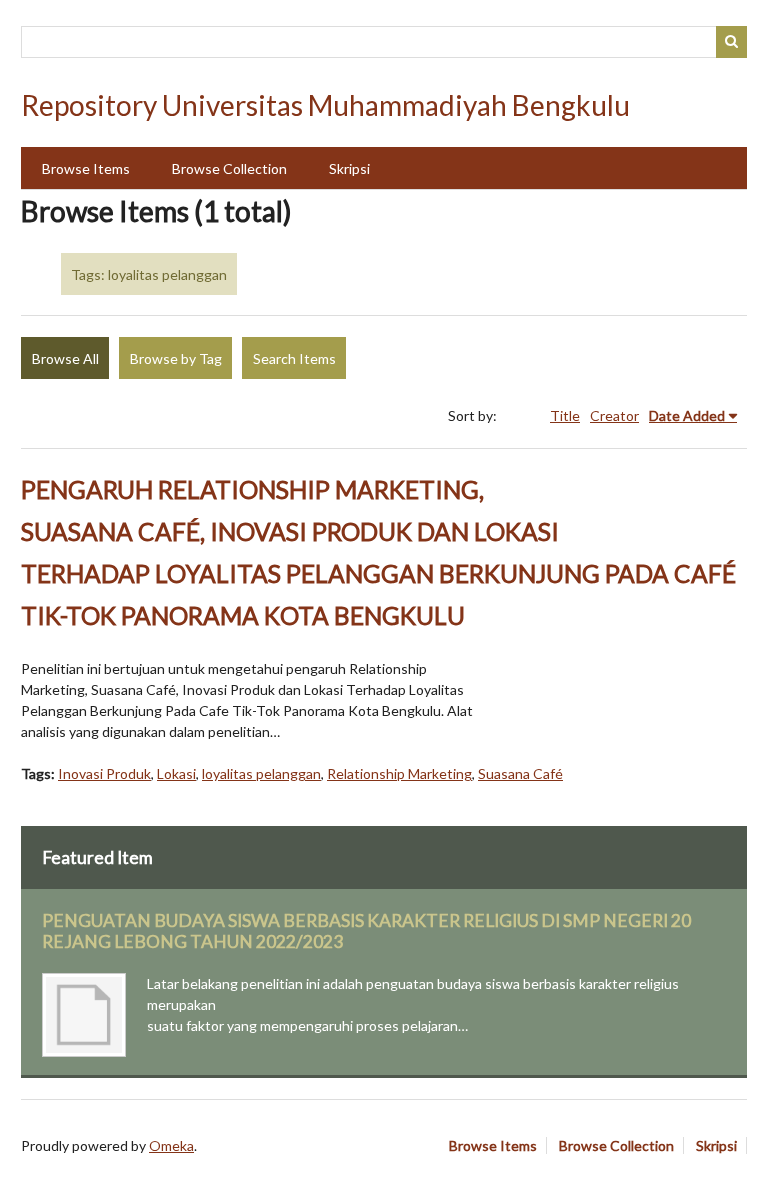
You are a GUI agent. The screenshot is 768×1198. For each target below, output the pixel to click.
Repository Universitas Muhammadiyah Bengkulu (325, 105)
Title (565, 415)
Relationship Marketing (399, 773)
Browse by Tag (176, 358)
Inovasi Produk (104, 773)
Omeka (171, 1145)
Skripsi (349, 168)
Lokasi (176, 773)
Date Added (687, 415)
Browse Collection (229, 168)
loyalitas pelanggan (261, 773)
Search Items (294, 358)
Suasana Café (520, 773)
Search (732, 42)
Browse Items (86, 168)
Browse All (65, 358)
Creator (614, 415)
